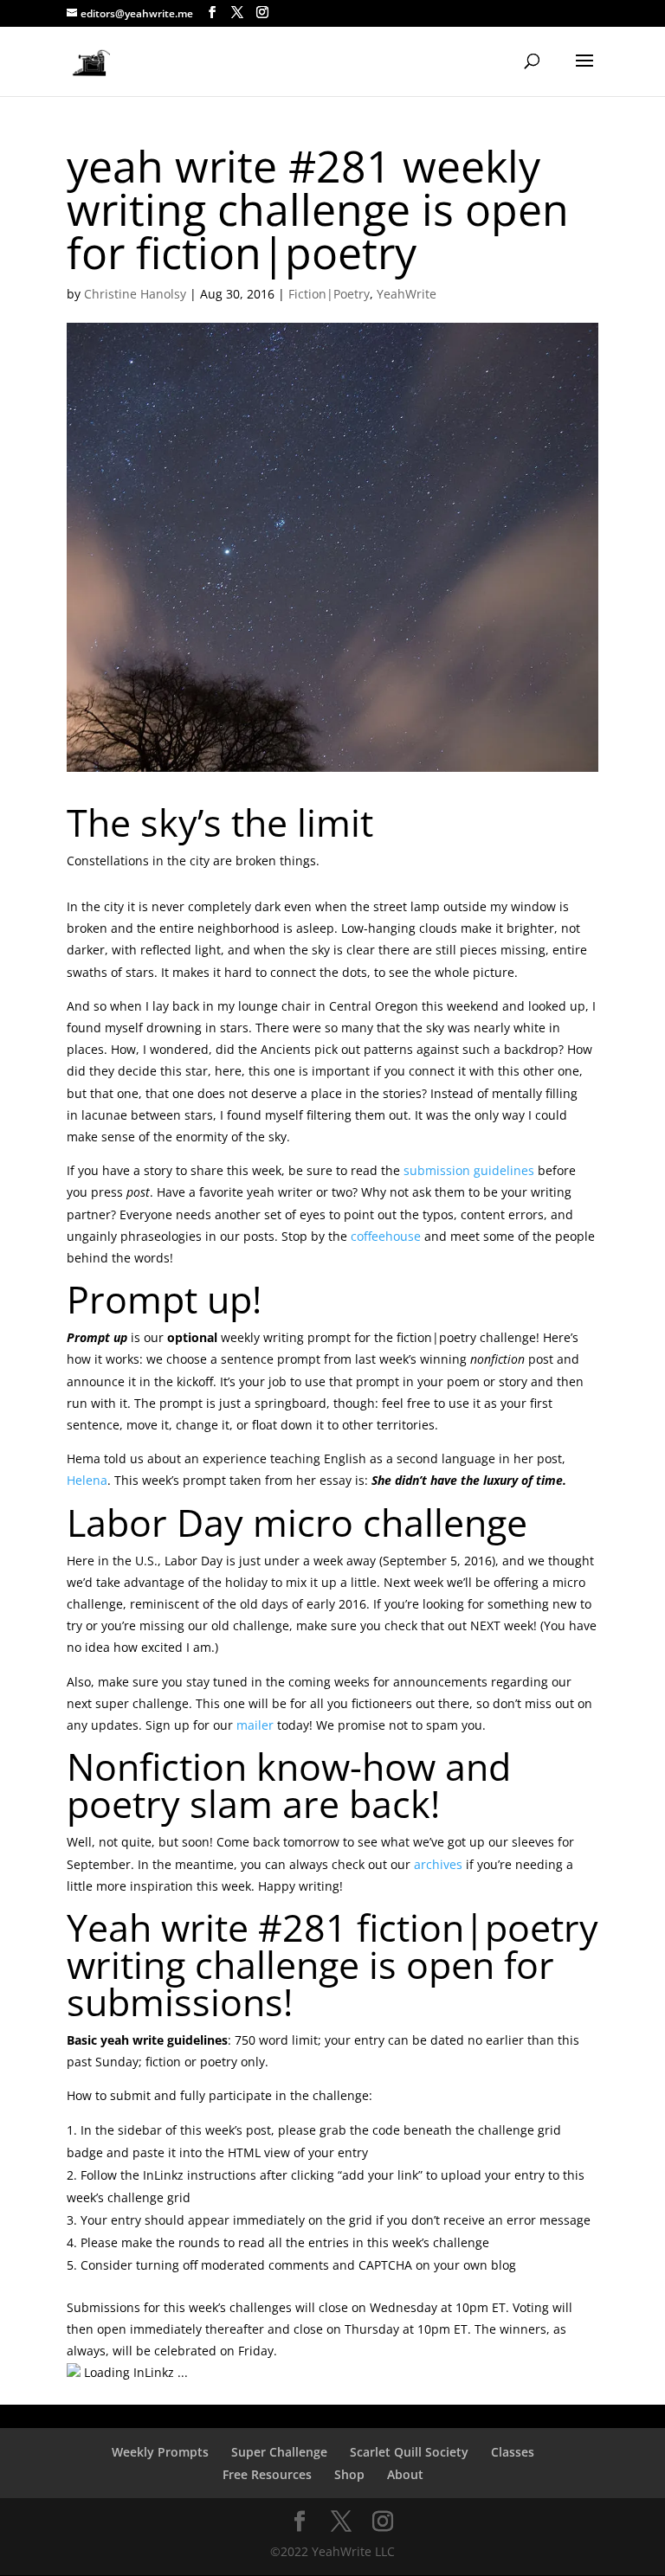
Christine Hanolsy (135, 294)
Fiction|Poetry (329, 294)
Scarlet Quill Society (409, 2452)
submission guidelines (469, 1170)
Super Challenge (279, 2452)
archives (438, 1864)
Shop (349, 2474)
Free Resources (267, 2474)
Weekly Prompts (160, 2452)
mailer (255, 1725)
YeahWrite (407, 294)
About (405, 2474)
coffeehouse (386, 1236)
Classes (513, 2452)
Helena (87, 1480)
